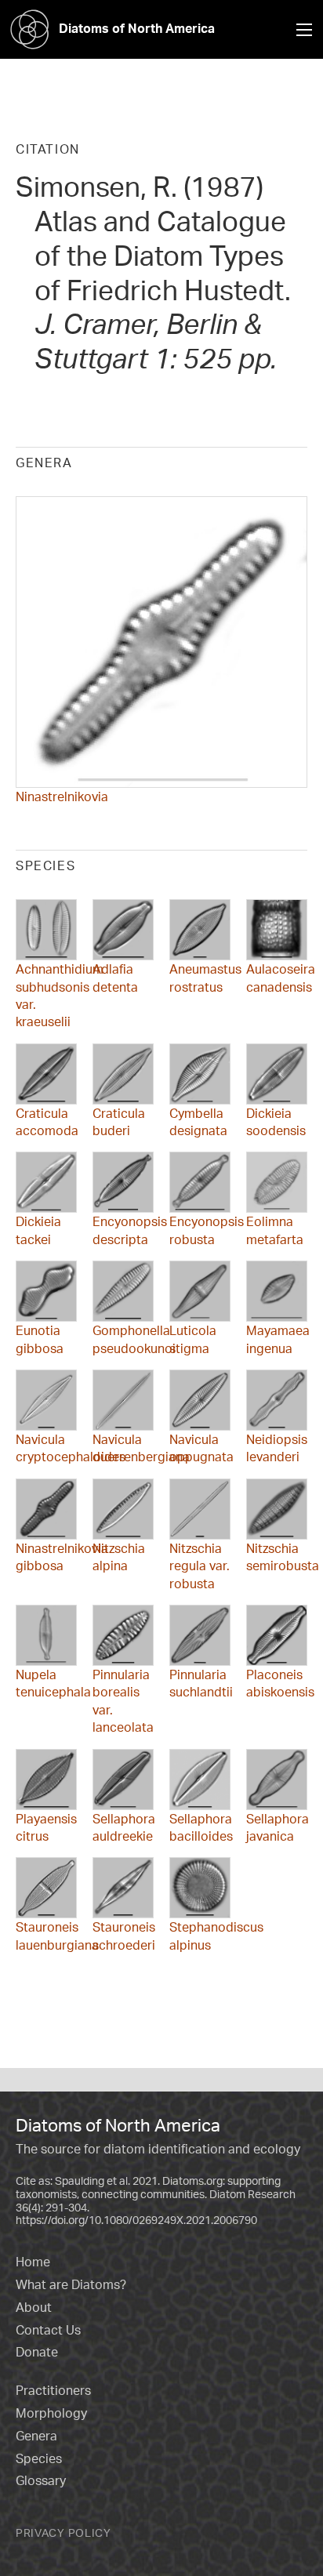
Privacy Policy (64, 2532)
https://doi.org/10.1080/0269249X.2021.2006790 (136, 2220)
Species (39, 2458)
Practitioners (53, 2390)
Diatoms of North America (137, 28)
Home (33, 2262)
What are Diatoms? (71, 2284)
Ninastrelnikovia (62, 796)
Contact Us (48, 2330)
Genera (36, 2436)
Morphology (51, 2413)
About (34, 2307)
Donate (37, 2352)
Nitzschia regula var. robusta (200, 1566)
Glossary (41, 2480)
